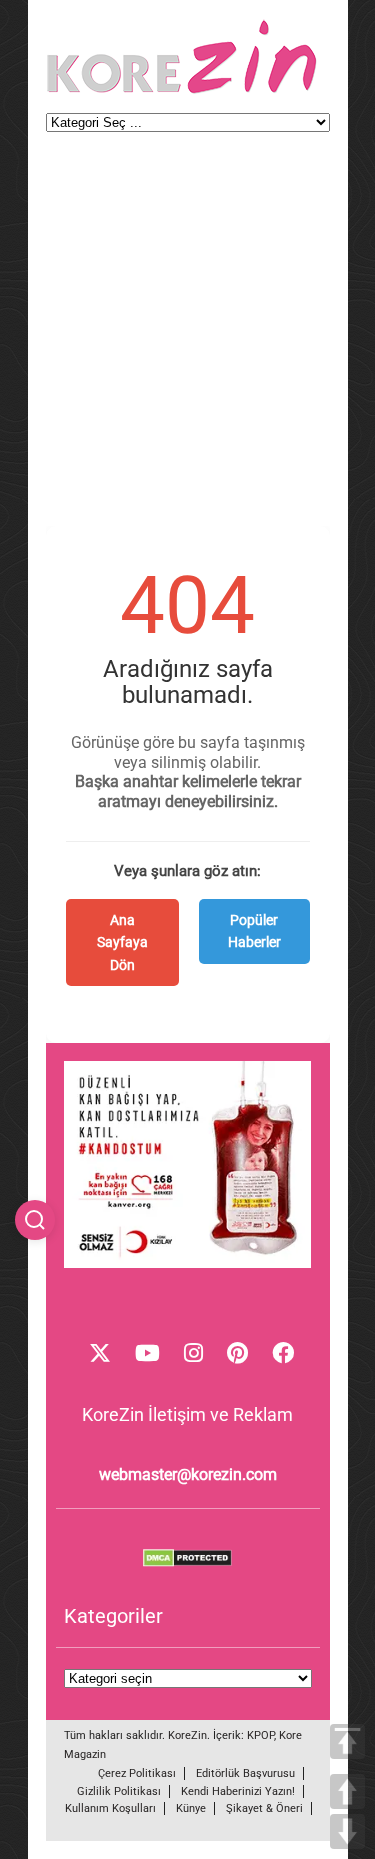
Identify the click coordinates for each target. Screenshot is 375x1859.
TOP (347, 1741)
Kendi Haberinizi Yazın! (238, 1791)
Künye (191, 1808)
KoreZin (187, 1735)
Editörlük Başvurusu (245, 1773)
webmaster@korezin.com (188, 1474)
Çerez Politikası (137, 1773)
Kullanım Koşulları (110, 1808)
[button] (35, 1220)
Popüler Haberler (254, 931)
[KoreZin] (182, 91)
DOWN (347, 1831)
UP (347, 1791)
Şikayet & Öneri (264, 1808)
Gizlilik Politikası (119, 1791)
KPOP (260, 1735)
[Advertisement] (187, 338)
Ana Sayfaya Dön (122, 942)
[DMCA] (188, 1562)
